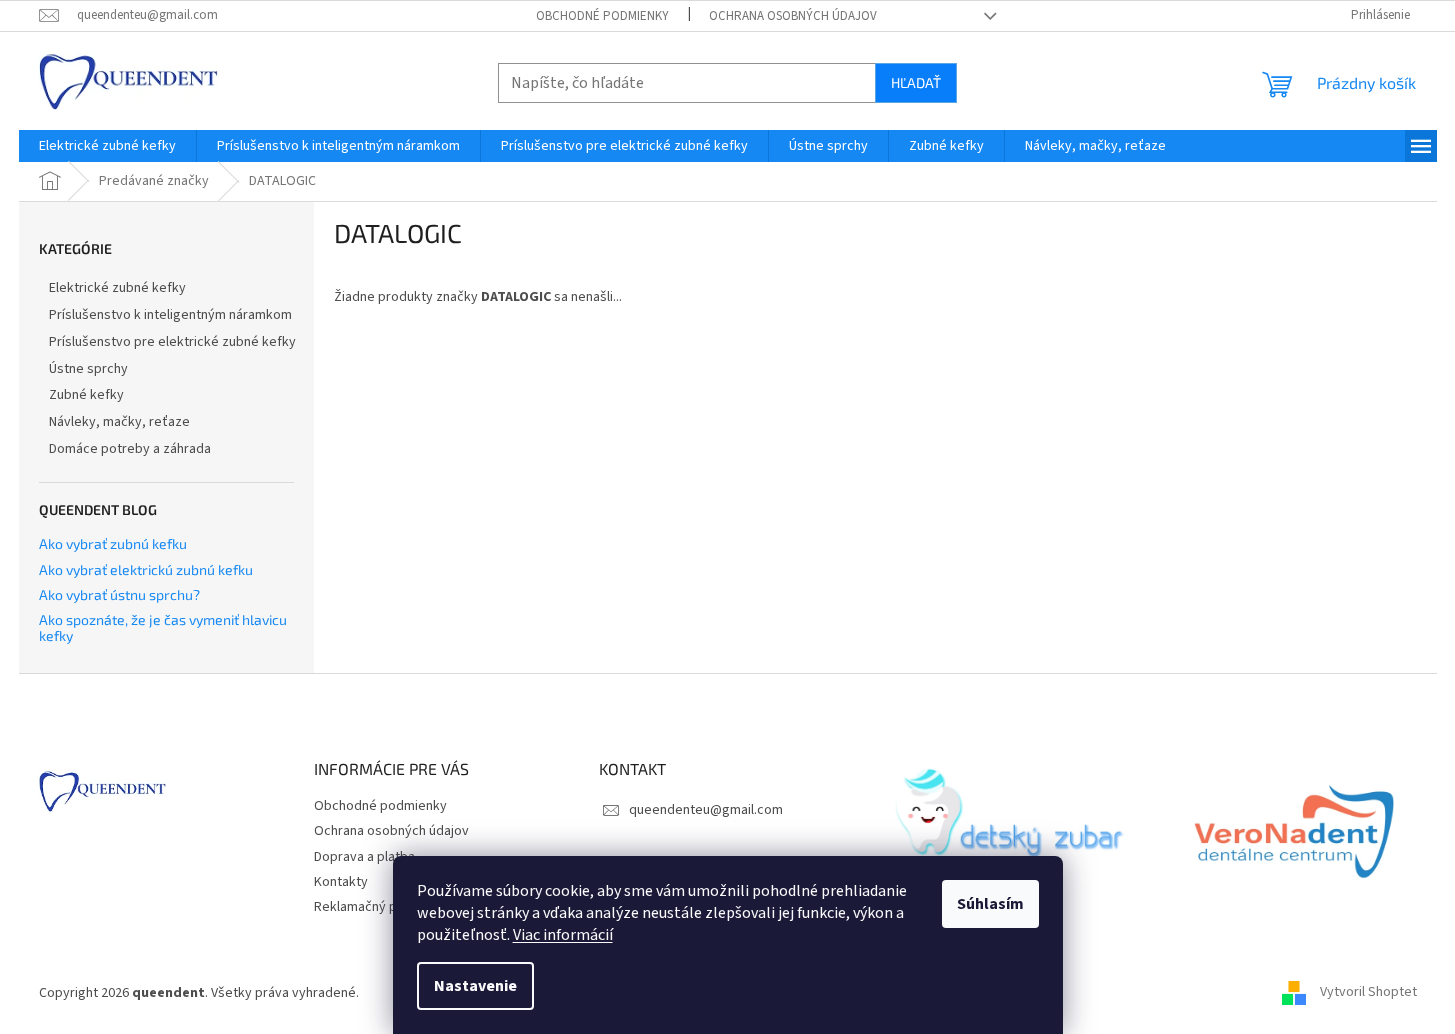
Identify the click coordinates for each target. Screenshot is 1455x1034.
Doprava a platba (364, 857)
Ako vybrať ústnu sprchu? (119, 594)
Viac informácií (563, 935)
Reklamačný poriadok (378, 907)
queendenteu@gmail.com (706, 810)
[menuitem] (107, 146)
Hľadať (916, 82)
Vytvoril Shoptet (1368, 993)
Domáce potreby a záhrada (130, 449)
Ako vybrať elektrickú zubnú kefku (146, 569)
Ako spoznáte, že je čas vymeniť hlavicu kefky (163, 627)
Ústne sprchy (88, 369)
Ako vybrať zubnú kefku (113, 543)
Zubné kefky (86, 395)
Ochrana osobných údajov (793, 16)
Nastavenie (475, 986)
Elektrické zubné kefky (117, 288)
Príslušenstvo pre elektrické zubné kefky (172, 342)
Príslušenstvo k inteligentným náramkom (170, 315)
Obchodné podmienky (602, 16)
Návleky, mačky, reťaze (119, 422)
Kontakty (341, 882)
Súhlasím (990, 904)
